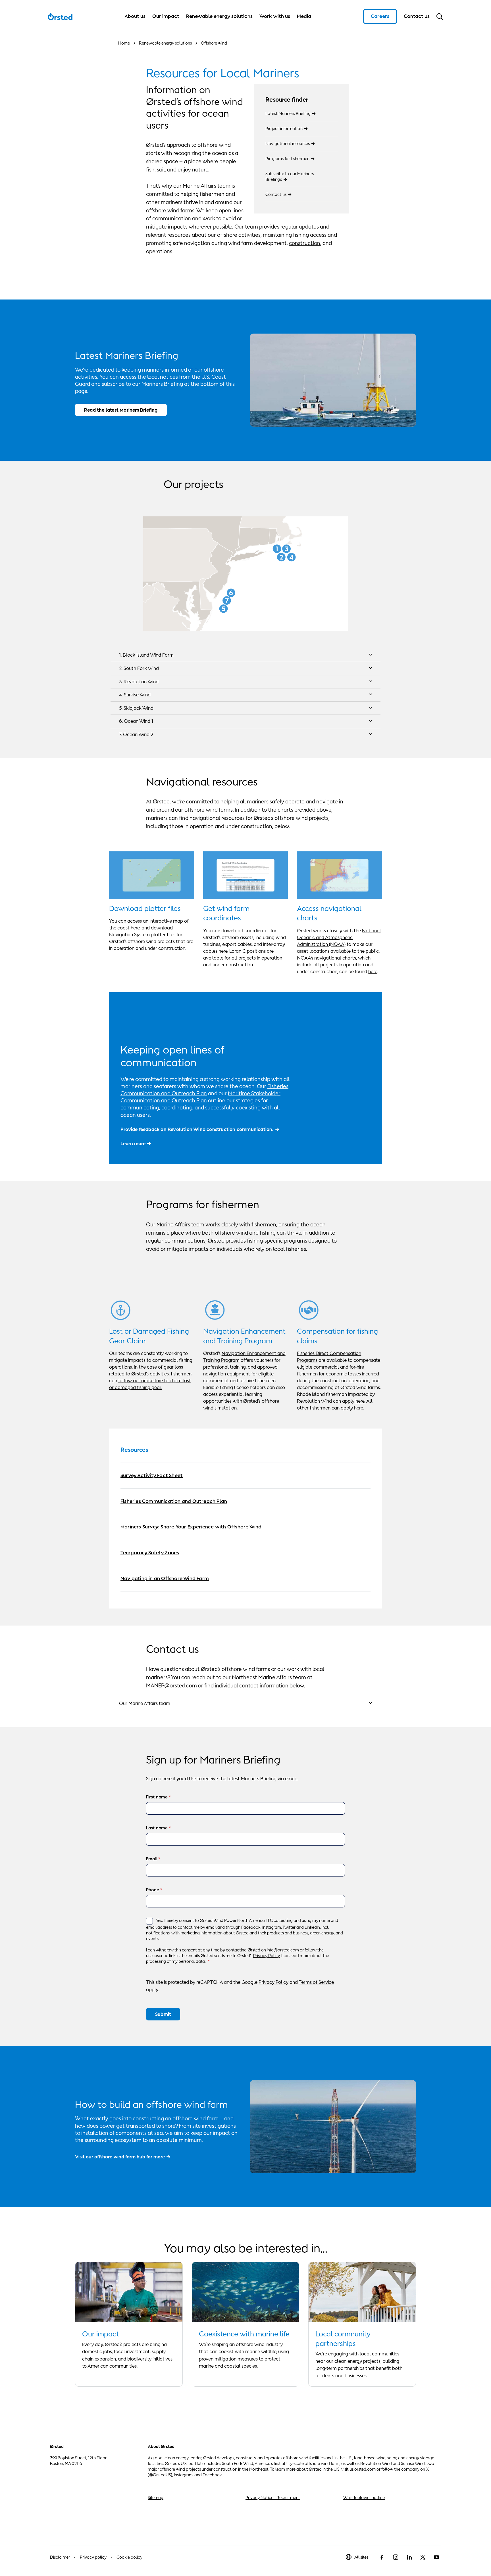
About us (135, 16)
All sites (361, 2557)
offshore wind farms (170, 210)
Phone (153, 1890)
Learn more (133, 1144)
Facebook (212, 2475)
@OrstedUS (160, 2475)
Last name (157, 1828)
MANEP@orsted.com (171, 1685)
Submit (163, 2014)
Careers (380, 16)
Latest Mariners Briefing (288, 113)
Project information (284, 128)
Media (304, 16)
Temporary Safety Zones (150, 1553)
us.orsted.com (363, 2469)
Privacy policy (93, 2557)
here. (360, 1401)
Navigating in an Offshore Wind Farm (165, 1578)
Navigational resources (288, 144)
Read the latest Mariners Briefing (121, 410)
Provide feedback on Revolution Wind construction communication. (197, 1129)
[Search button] (440, 16)
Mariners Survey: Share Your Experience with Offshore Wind (191, 1527)
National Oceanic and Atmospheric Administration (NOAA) (339, 937)
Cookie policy (129, 2557)
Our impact (166, 16)
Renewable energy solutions (219, 16)
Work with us (275, 16)
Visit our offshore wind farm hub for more (120, 2157)
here (135, 928)
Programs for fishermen (287, 159)
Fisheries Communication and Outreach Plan (174, 1501)
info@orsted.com (283, 1950)
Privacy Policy (267, 1956)
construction (305, 243)
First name (157, 1797)
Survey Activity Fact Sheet (152, 1475)
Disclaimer (60, 2557)
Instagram (183, 2475)
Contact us (276, 194)
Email (152, 1859)
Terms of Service (316, 1982)
